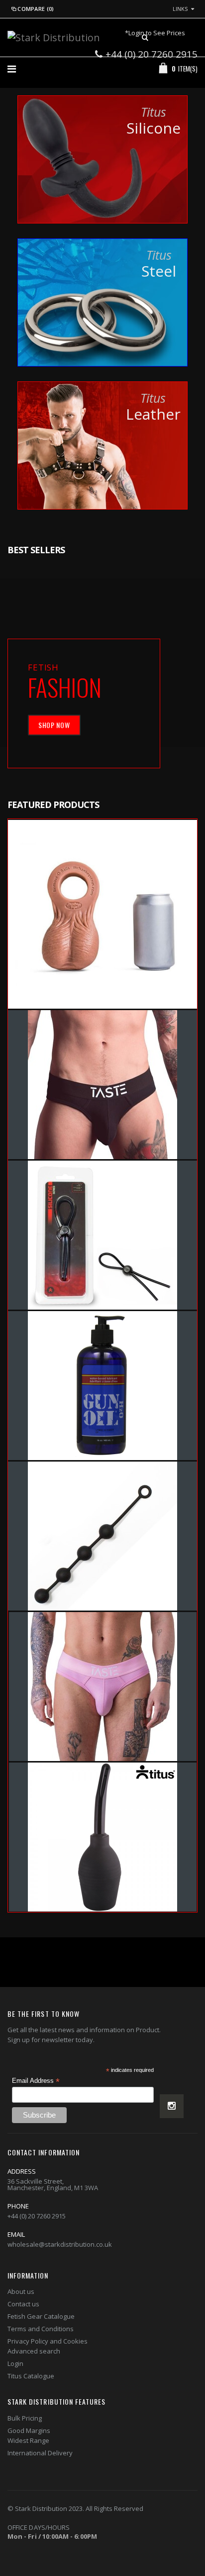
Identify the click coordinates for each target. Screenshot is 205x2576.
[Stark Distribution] (54, 37)
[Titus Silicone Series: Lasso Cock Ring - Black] (102, 1235)
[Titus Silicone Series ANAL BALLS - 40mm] (102, 1536)
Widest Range (28, 2440)
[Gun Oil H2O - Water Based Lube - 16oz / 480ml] (102, 1386)
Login (15, 2363)
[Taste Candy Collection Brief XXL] (103, 1687)
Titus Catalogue (31, 2376)
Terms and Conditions (41, 2329)
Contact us (23, 2304)
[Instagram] (172, 2106)
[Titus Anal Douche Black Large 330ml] (103, 1837)
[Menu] (12, 69)
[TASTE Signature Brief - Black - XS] (102, 1085)
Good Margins (29, 2430)
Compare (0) (36, 9)
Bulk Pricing (25, 2418)
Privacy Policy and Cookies (48, 2341)
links (180, 9)
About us (21, 2291)
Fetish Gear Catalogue (41, 2316)
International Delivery (40, 2453)
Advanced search (34, 2351)
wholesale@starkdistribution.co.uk (60, 2244)
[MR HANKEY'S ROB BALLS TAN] (102, 914)
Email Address (36, 2081)
